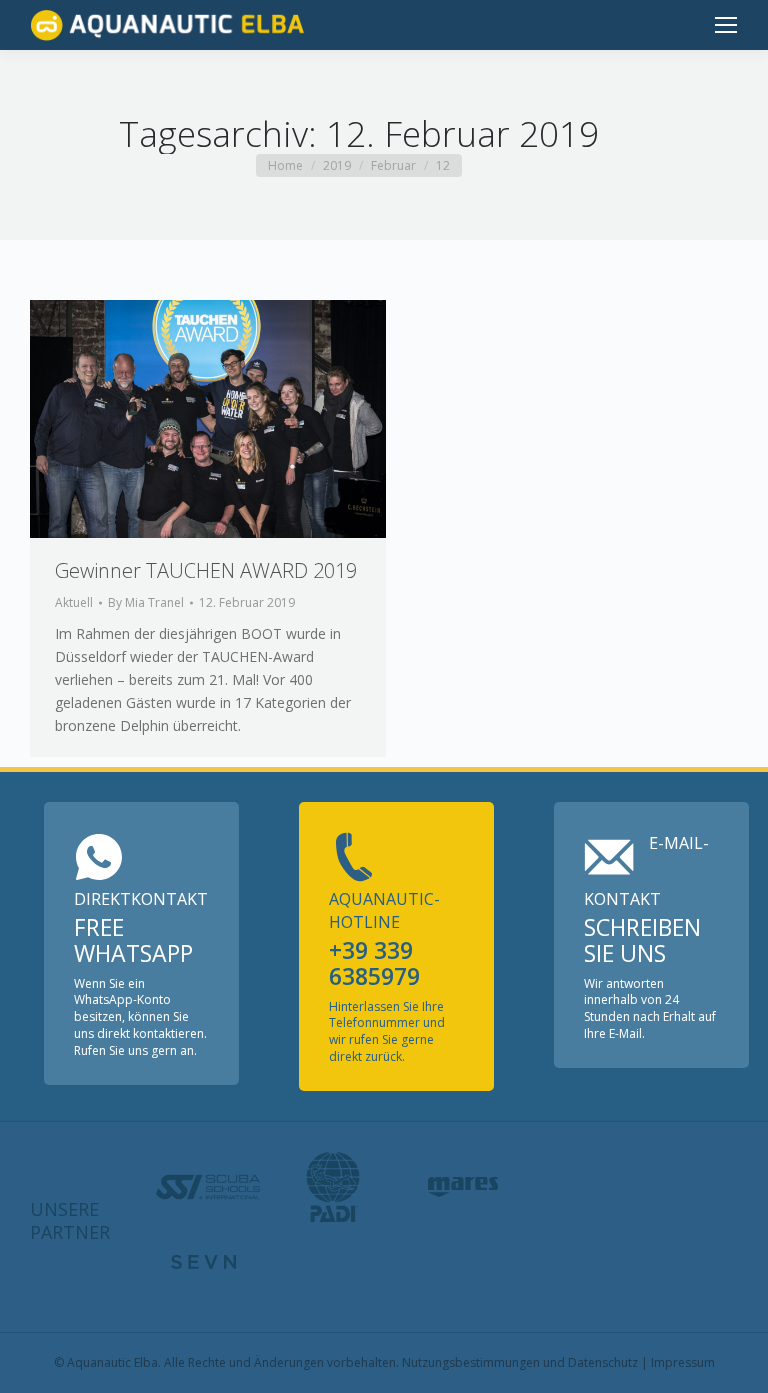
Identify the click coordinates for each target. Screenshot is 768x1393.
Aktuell (74, 602)
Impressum (683, 1362)
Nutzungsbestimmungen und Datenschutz (520, 1362)
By (146, 602)
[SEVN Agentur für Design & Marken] (203, 1262)
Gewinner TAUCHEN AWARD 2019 (206, 570)
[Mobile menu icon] (726, 25)
